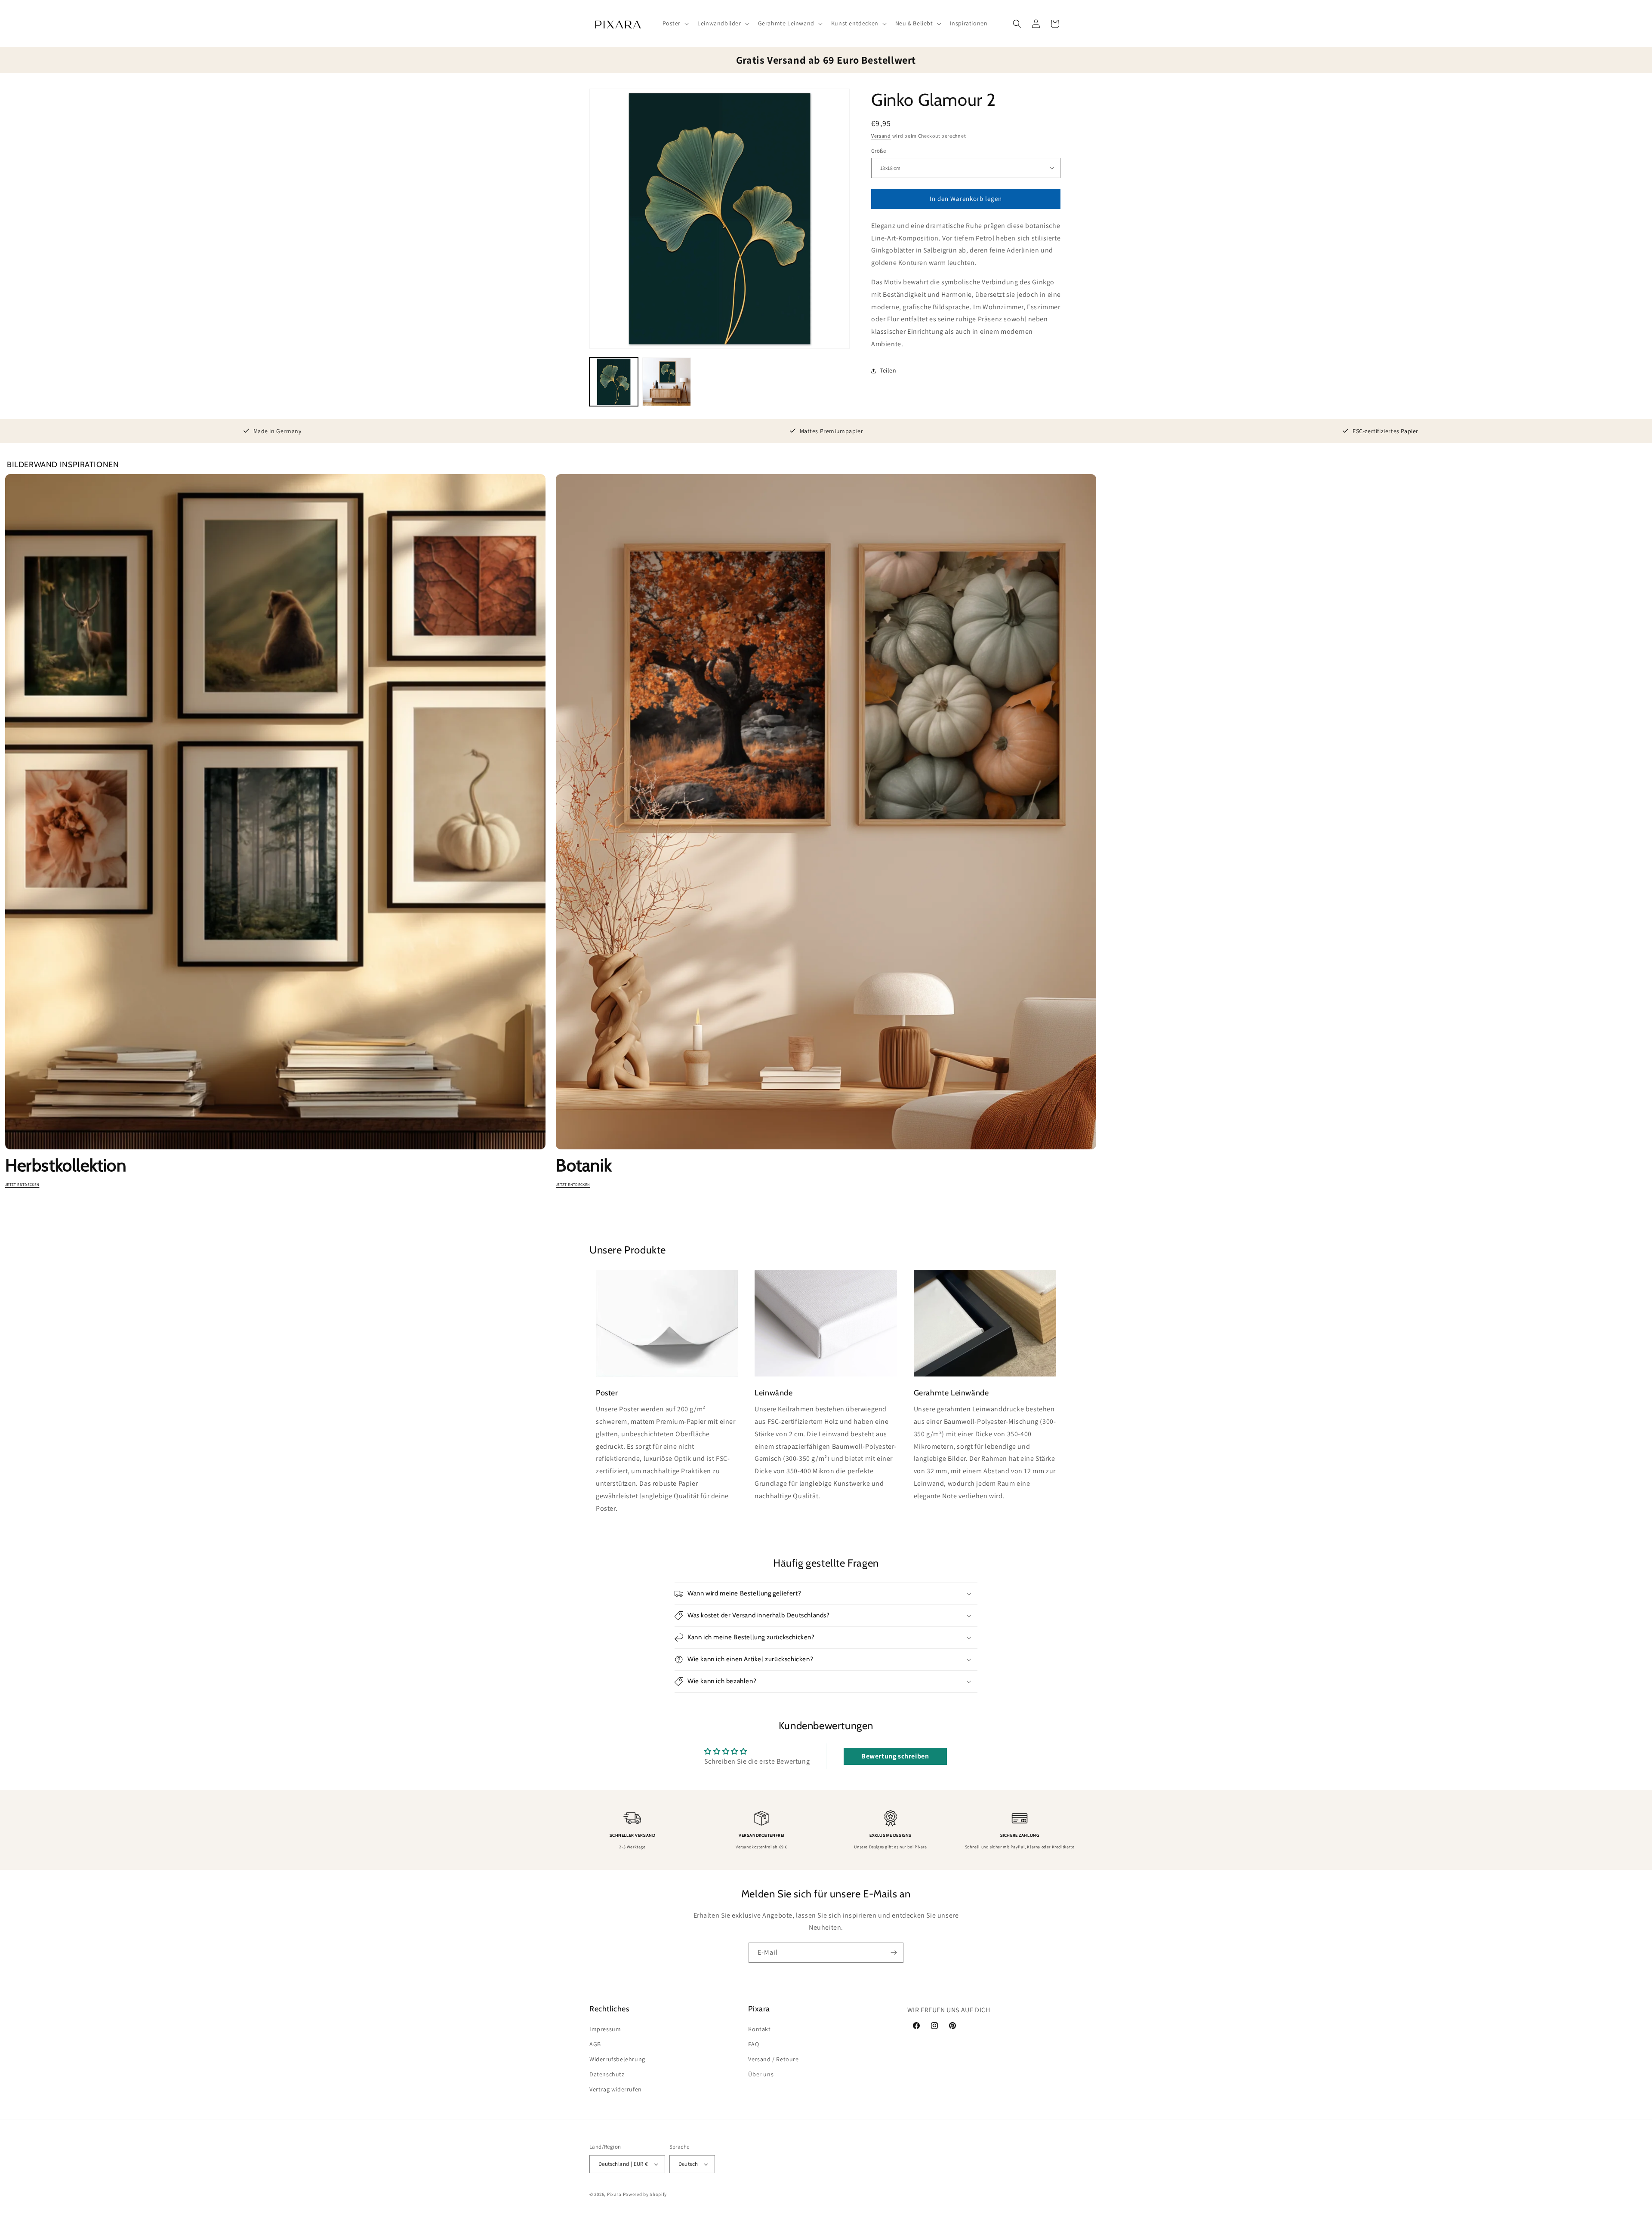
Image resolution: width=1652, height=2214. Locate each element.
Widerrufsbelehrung (617, 2059)
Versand (881, 136)
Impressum (605, 2029)
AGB (595, 2044)
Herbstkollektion (66, 1165)
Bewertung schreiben (895, 1756)
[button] (675, 23)
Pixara (614, 2194)
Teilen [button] (888, 370)
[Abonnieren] (894, 1953)
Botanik (584, 1165)
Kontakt (759, 2029)
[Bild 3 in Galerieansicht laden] (667, 382)
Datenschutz (607, 2074)
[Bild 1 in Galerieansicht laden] (614, 382)
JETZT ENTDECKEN (22, 1185)
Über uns (761, 2074)
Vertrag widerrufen (616, 2089)
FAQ (754, 2044)
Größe (878, 151)
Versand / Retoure (773, 2059)
